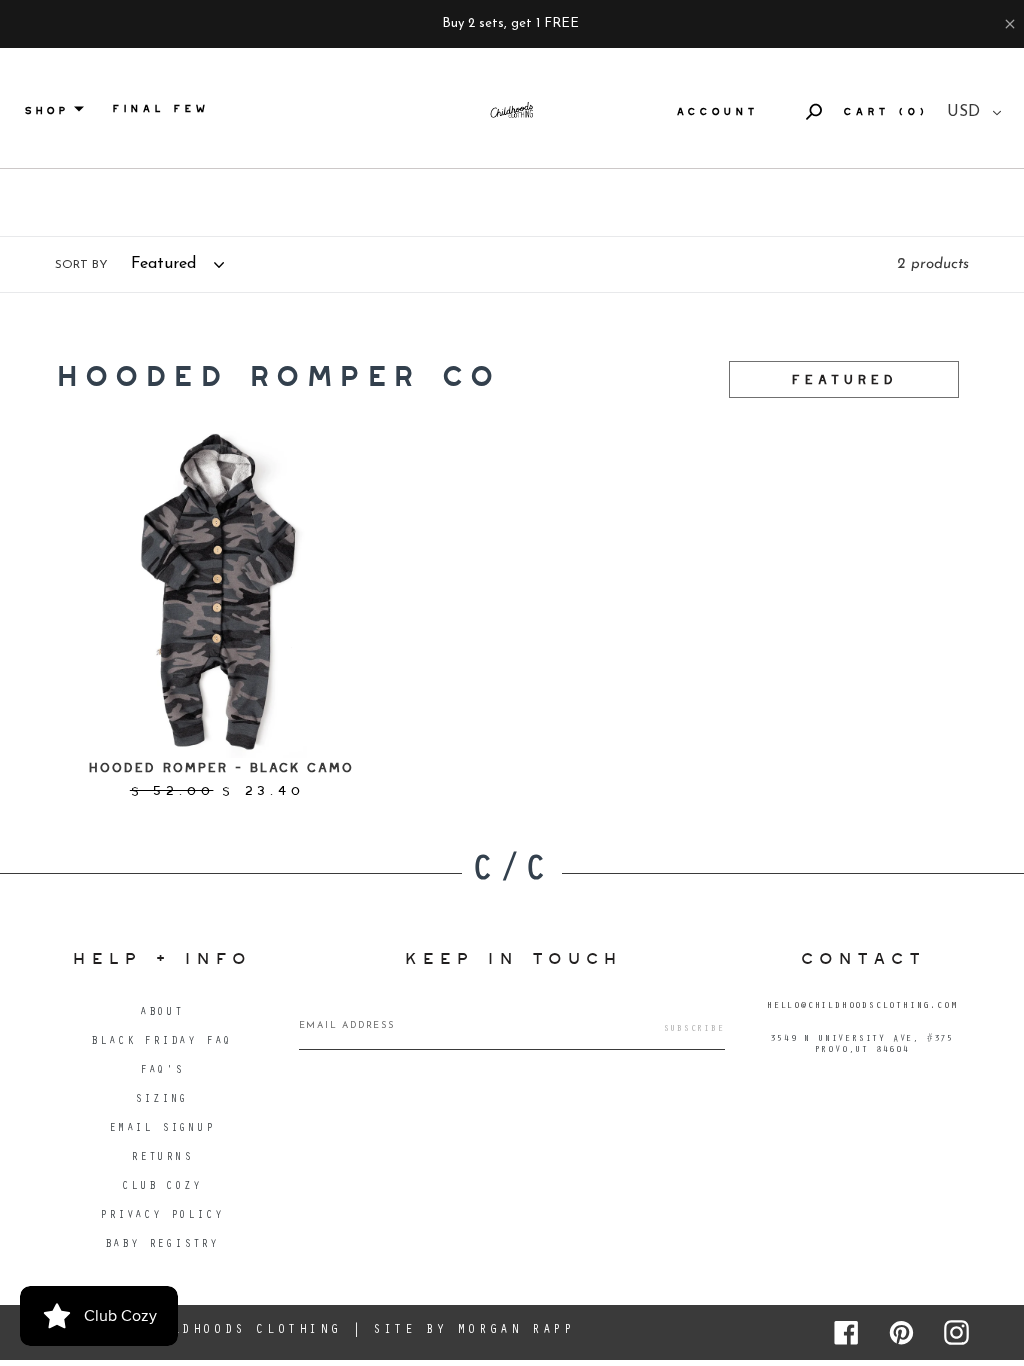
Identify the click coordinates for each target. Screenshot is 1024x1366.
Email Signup (162, 1129)
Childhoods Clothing (240, 1330)
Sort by (81, 265)
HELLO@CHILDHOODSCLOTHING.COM (862, 1006)
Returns (162, 1158)
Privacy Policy (161, 1216)
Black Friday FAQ (161, 1042)
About (162, 1013)
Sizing (161, 1100)
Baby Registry (162, 1245)
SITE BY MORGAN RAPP (473, 1330)
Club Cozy (161, 1187)
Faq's (162, 1071)
